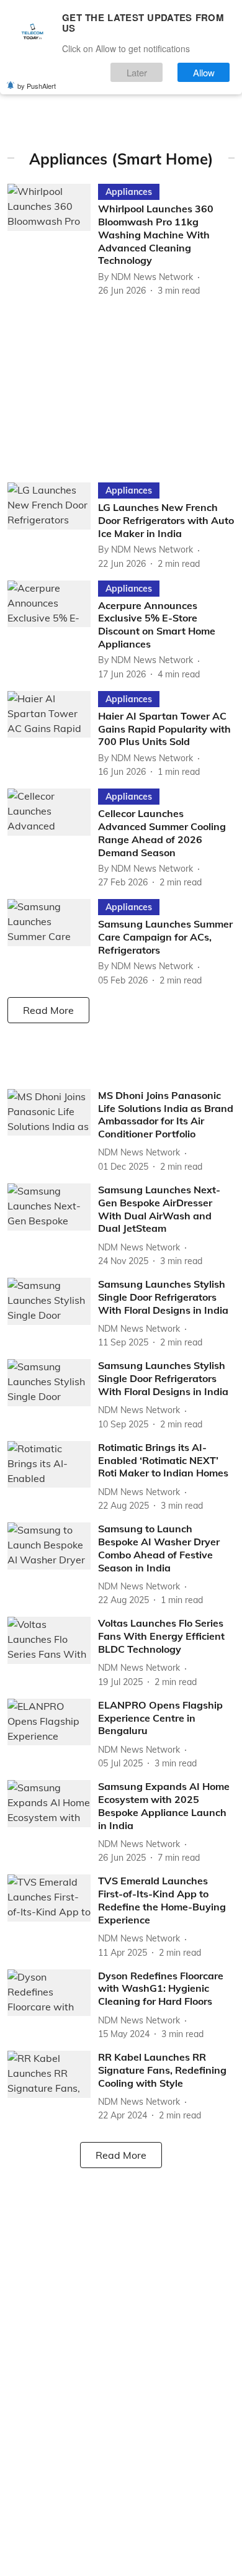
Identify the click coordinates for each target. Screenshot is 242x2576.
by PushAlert (37, 86)
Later (137, 72)
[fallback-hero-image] (53, 241)
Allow (204, 72)
